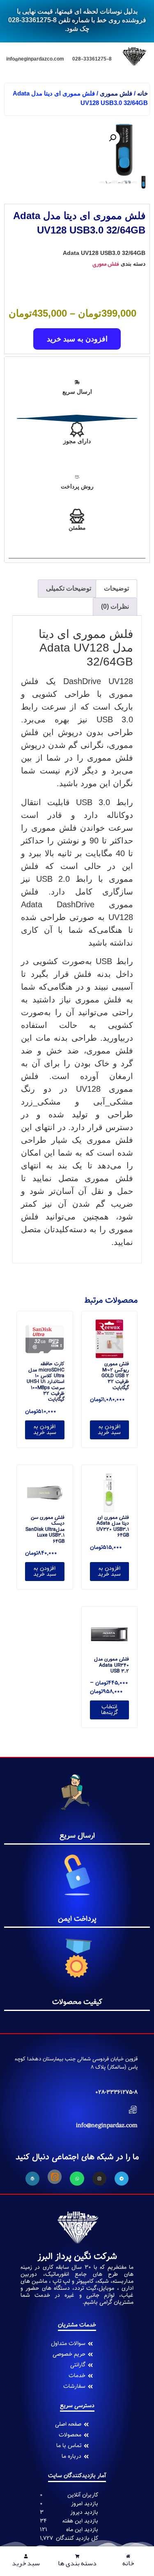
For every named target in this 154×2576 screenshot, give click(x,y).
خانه (143, 93)
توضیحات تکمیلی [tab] (69, 588)
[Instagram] (99, 2179)
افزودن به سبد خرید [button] (109, 1430)
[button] (113, 138)
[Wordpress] (32, 2179)
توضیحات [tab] (116, 588)
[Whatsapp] (77, 2179)
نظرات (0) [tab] (115, 606)
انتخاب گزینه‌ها (109, 1710)
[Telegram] (122, 2179)
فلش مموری (116, 93)
